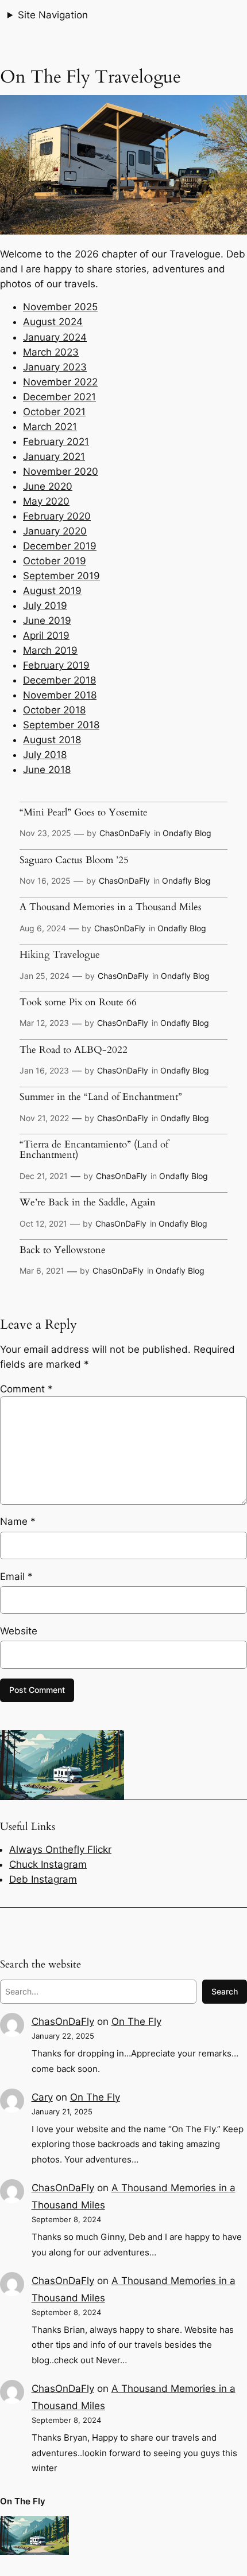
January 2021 (54, 456)
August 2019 (52, 591)
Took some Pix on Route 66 (78, 1002)
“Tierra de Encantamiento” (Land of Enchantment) (94, 1150)
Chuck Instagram (48, 1864)
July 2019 (45, 606)
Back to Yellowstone (63, 1250)
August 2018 (52, 740)
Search (225, 1991)
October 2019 (55, 561)
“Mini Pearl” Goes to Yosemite (84, 813)
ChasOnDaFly (125, 833)
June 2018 (47, 770)
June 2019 (47, 620)
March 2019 (50, 650)
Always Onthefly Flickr (60, 1849)
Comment (26, 1389)
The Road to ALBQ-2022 (74, 1050)
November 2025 (60, 307)
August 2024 (53, 322)
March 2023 (51, 352)
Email (16, 1576)
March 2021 (50, 427)
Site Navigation (53, 15)
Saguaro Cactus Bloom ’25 (74, 860)
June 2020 (48, 486)
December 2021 (59, 397)
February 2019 (56, 665)
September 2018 (61, 725)
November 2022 (60, 382)
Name (18, 1521)
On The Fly (136, 2021)
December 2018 (59, 680)
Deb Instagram (43, 1879)
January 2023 (55, 367)
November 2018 (60, 695)
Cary (42, 2097)
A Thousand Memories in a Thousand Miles (111, 907)
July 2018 (45, 755)
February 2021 (56, 442)
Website (19, 1631)
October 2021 (54, 412)
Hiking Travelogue (60, 955)
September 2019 (61, 576)
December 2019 (60, 546)
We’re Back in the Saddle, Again (88, 1203)
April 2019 (46, 635)
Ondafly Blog (187, 833)
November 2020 (61, 471)
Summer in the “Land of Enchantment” (101, 1097)
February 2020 (57, 516)
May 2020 (46, 501)
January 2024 (55, 337)
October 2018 (54, 710)
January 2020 (55, 531)
